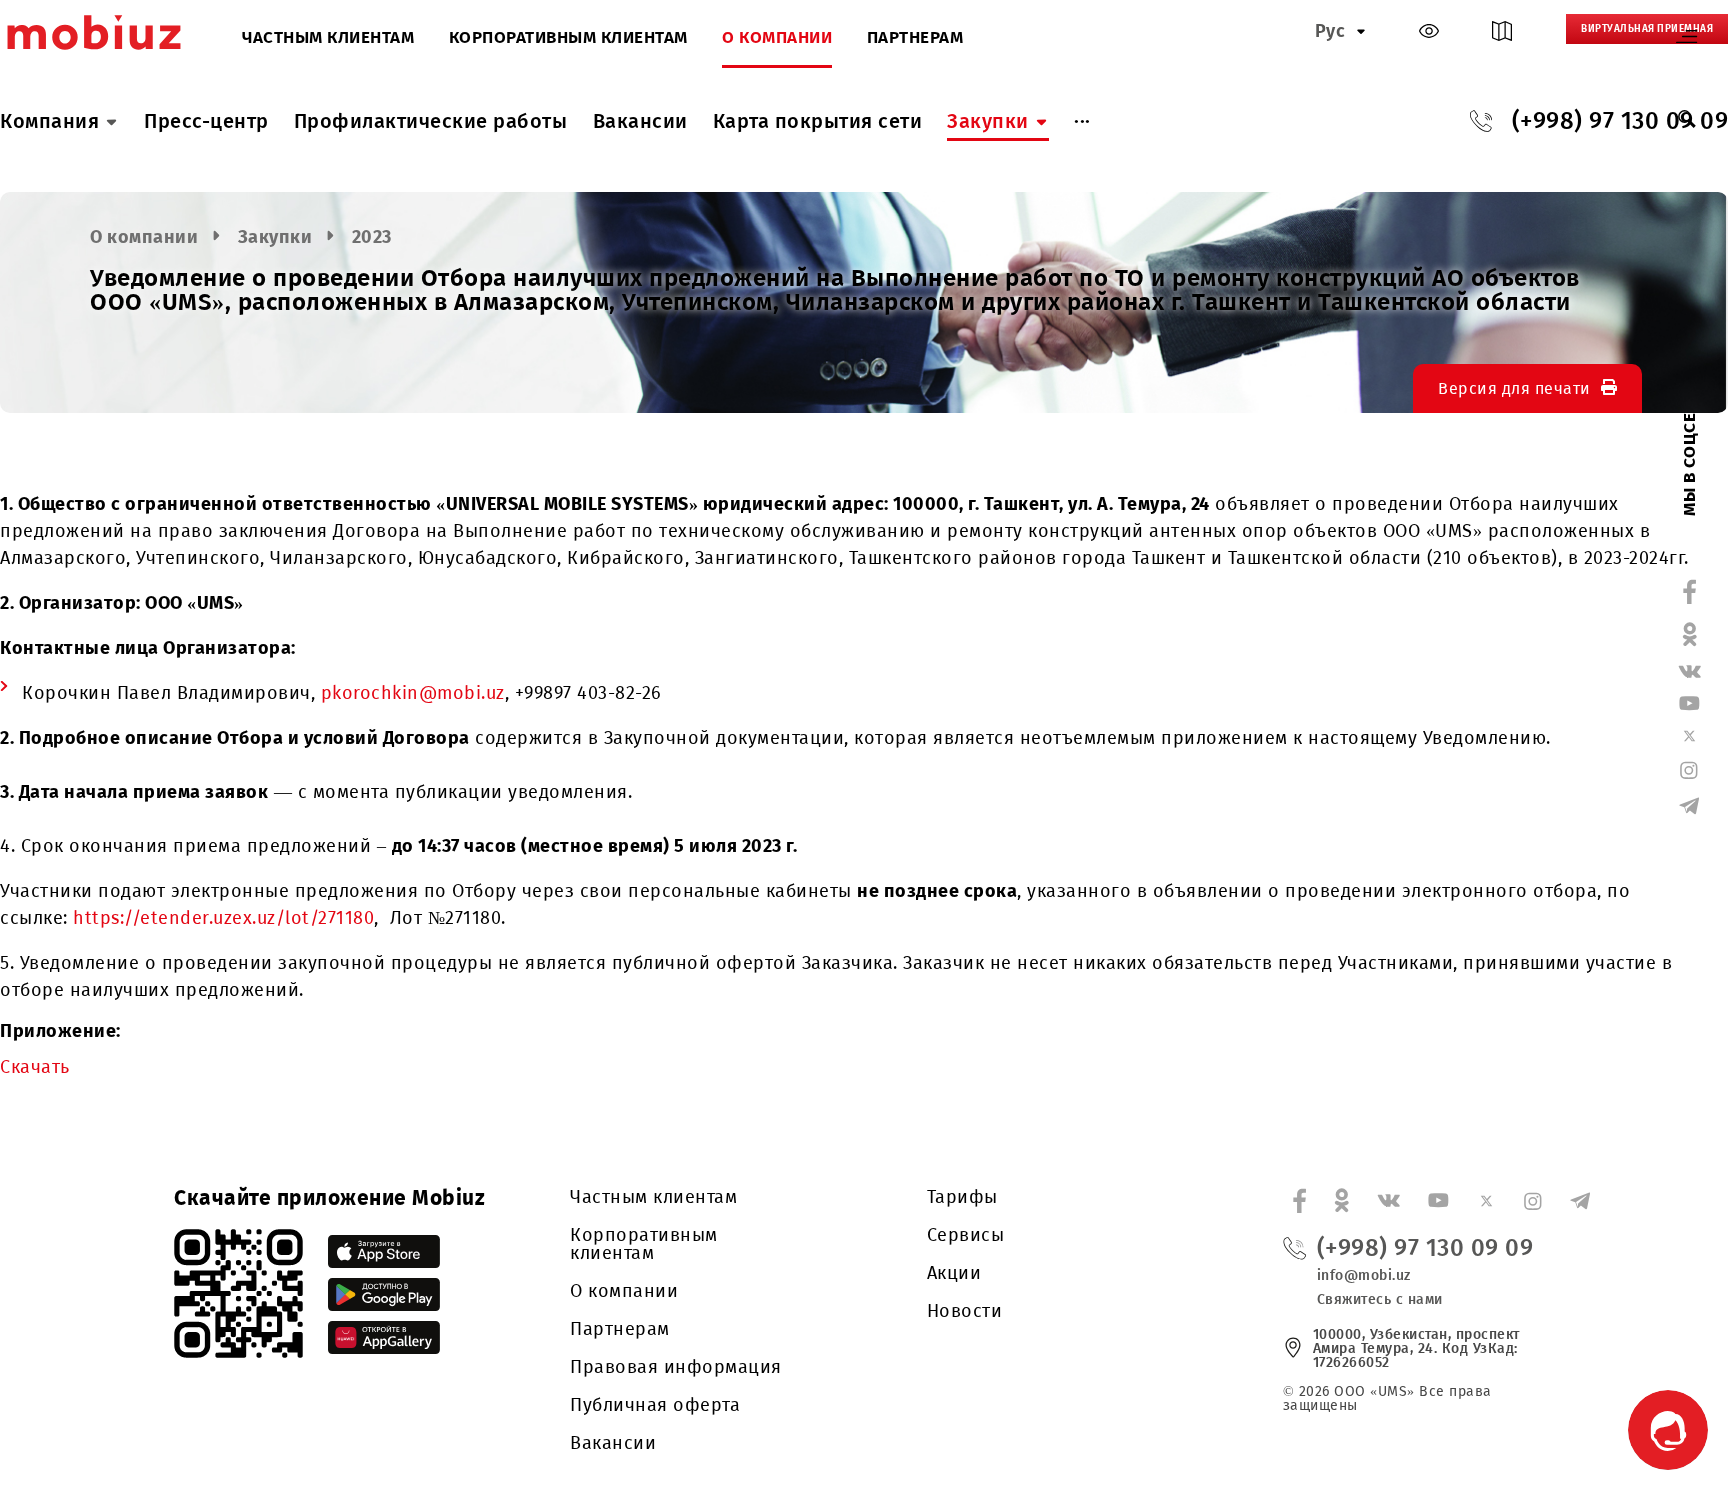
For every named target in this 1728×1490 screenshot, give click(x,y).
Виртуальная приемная (1647, 29)
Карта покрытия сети (818, 121)
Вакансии (640, 121)
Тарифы (962, 1197)
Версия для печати (1514, 388)
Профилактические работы (431, 121)
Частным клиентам (328, 38)
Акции (954, 1273)
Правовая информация (676, 1367)
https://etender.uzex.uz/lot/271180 (223, 918)
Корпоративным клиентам (568, 38)
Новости (965, 1311)
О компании (777, 38)
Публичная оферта (655, 1405)
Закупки (988, 121)
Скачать (35, 1067)
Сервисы (966, 1235)
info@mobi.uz (1364, 1275)
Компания (49, 121)
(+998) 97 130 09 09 (1425, 1248)
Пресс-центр (206, 121)
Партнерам (915, 38)
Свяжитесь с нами (1380, 1299)
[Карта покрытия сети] (1502, 35)
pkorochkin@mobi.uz (413, 693)
